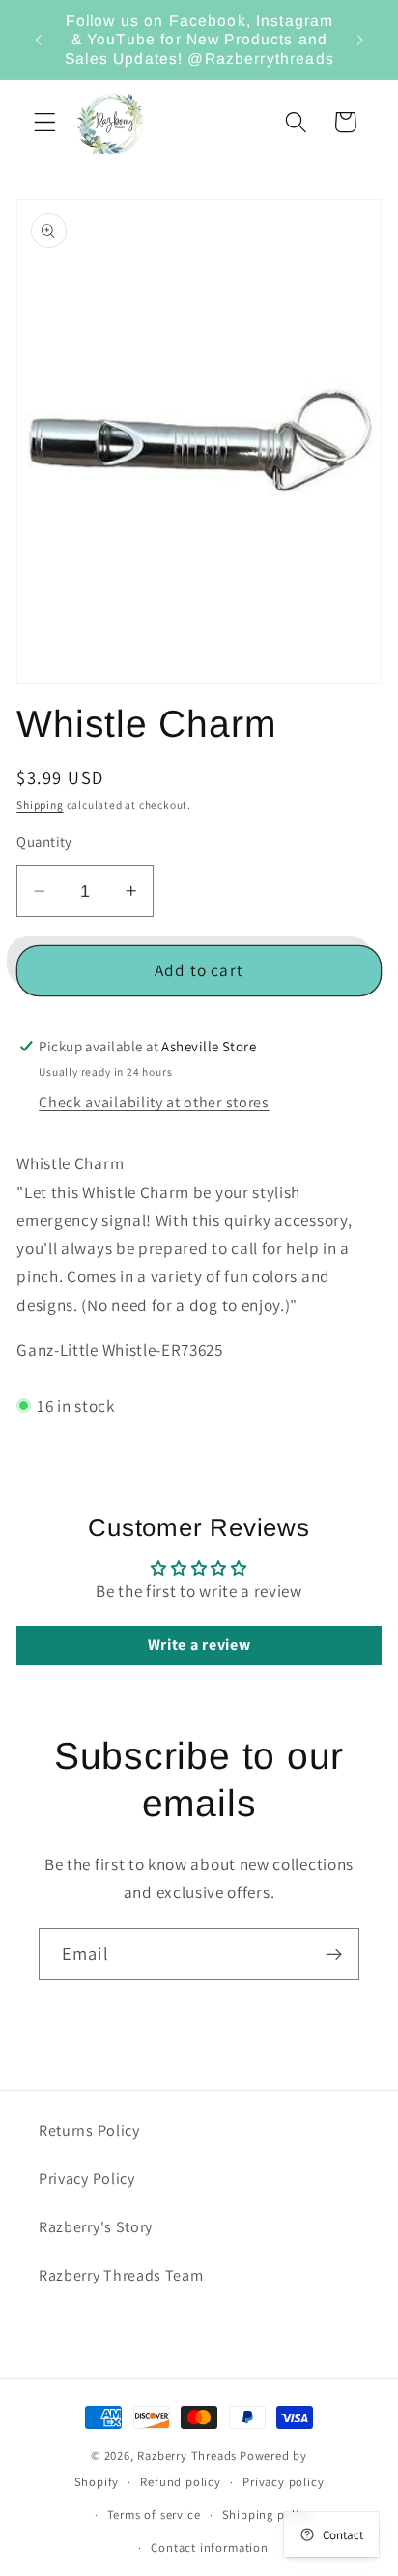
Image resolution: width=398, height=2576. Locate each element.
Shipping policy (268, 2515)
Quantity (44, 841)
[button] (45, 122)
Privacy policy (283, 2482)
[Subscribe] (334, 1954)
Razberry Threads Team (121, 2275)
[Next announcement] (360, 40)
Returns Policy (89, 2130)
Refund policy (180, 2482)
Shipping (40, 805)
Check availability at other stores (154, 1102)
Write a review (199, 1645)
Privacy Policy (87, 2179)
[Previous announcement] (38, 40)
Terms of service (154, 2515)
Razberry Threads (187, 2456)
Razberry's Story (96, 2227)
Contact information (209, 2548)
